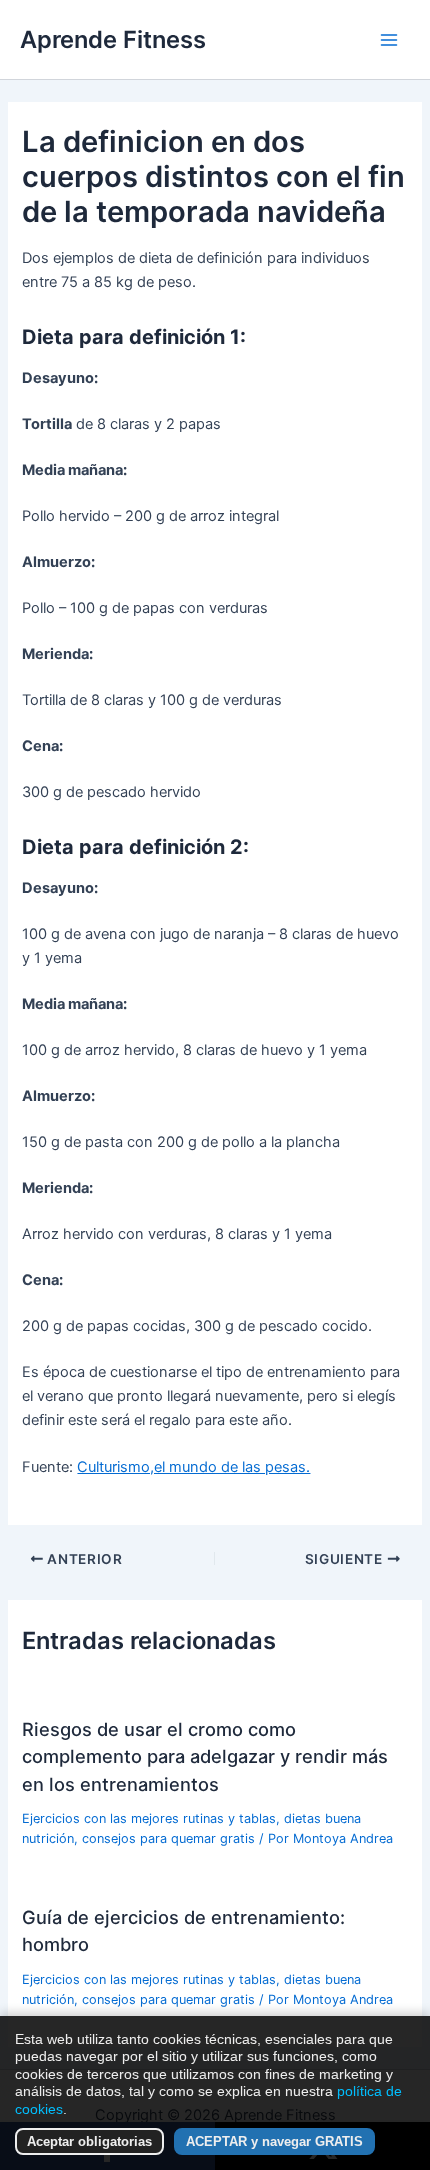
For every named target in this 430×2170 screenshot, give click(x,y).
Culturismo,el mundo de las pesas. (193, 1467)
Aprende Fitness (113, 39)
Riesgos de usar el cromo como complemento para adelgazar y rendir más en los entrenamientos (205, 1756)
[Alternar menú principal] (389, 40)
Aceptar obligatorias (89, 2141)
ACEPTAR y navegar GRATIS (274, 2141)
